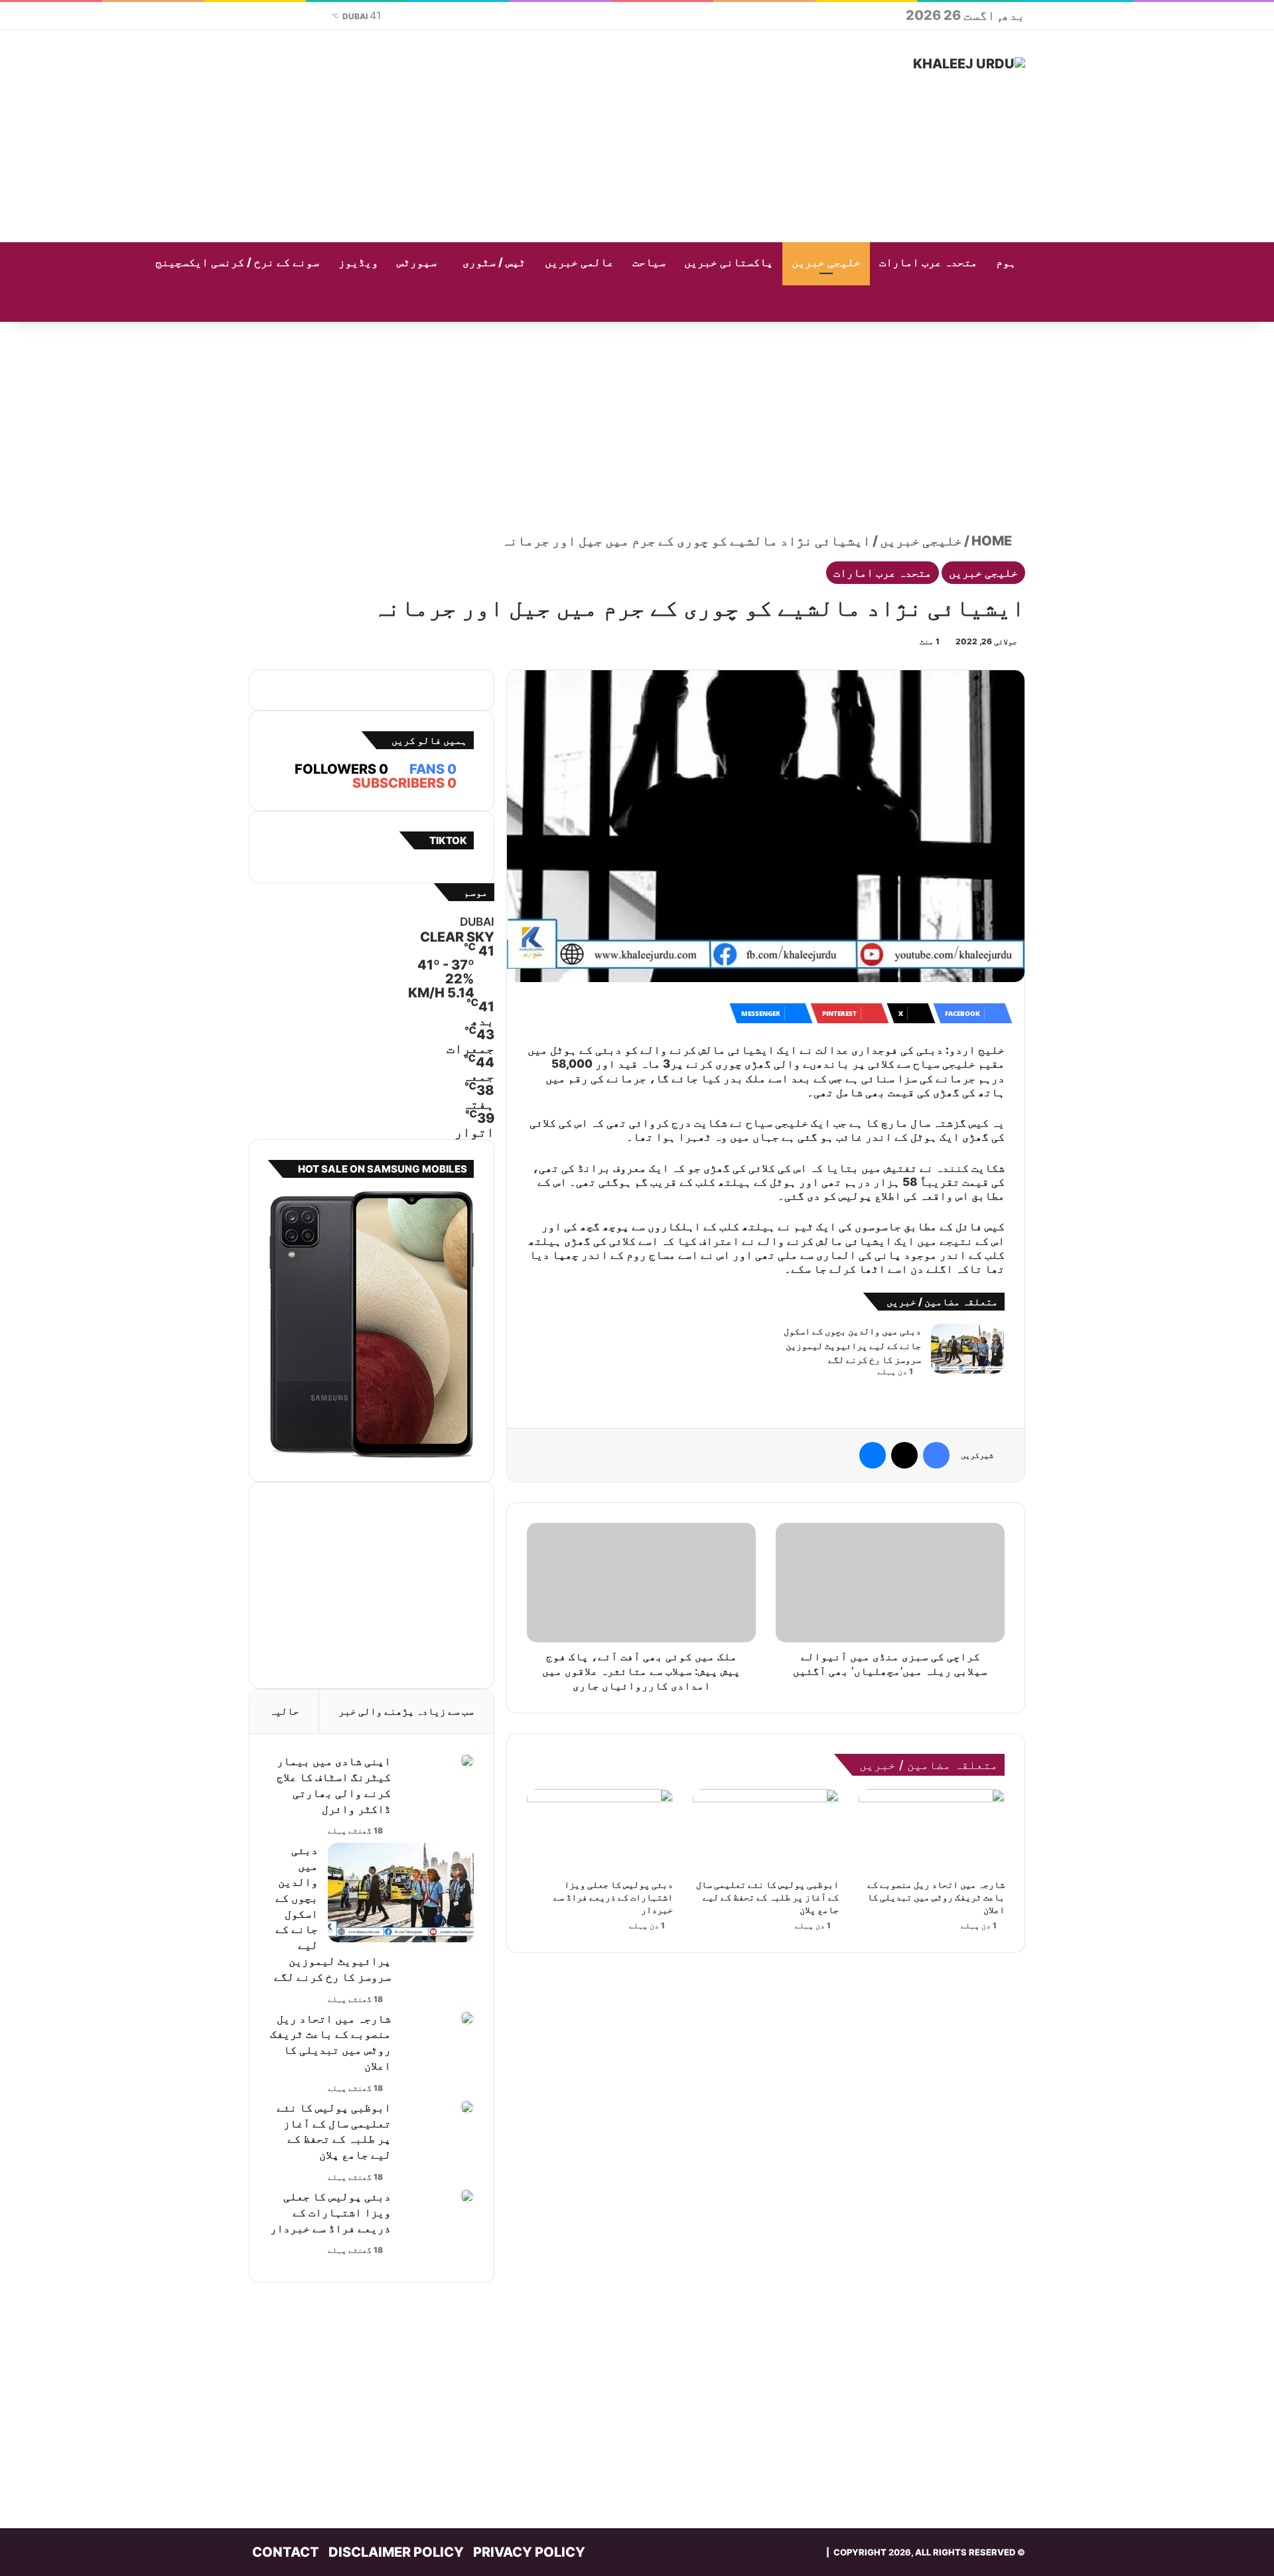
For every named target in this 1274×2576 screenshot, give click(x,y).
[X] (904, 1455)
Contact (286, 2552)
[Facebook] (936, 1455)
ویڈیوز (358, 262)
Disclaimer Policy (396, 2552)
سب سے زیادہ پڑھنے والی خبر (406, 1711)
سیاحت (649, 262)
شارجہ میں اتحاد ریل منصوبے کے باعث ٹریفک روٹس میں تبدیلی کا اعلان (936, 1897)
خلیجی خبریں (826, 262)
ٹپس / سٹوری (494, 262)
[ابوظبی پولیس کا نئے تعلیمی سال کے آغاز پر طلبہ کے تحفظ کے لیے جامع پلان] (766, 1830)
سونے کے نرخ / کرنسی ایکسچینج (237, 262)
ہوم (1006, 262)
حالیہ (284, 1711)
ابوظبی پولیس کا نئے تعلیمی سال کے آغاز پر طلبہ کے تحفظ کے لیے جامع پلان (767, 1897)
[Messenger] (873, 1455)
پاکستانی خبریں (729, 262)
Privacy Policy (529, 2552)
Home (993, 541)
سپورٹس (417, 262)
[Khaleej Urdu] (969, 64)
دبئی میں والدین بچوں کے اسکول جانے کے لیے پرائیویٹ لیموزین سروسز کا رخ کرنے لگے (852, 1345)
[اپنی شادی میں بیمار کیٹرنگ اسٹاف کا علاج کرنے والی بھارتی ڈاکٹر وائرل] (467, 1760)
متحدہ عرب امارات (928, 262)
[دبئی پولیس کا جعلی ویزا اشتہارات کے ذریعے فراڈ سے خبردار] (600, 1830)
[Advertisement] (504, 136)
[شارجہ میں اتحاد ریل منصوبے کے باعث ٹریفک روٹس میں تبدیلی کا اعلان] (932, 1830)
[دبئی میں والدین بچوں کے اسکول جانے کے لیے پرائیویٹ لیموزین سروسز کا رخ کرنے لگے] (967, 1349)
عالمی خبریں (579, 262)
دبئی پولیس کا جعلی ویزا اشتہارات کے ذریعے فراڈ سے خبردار (613, 1897)
